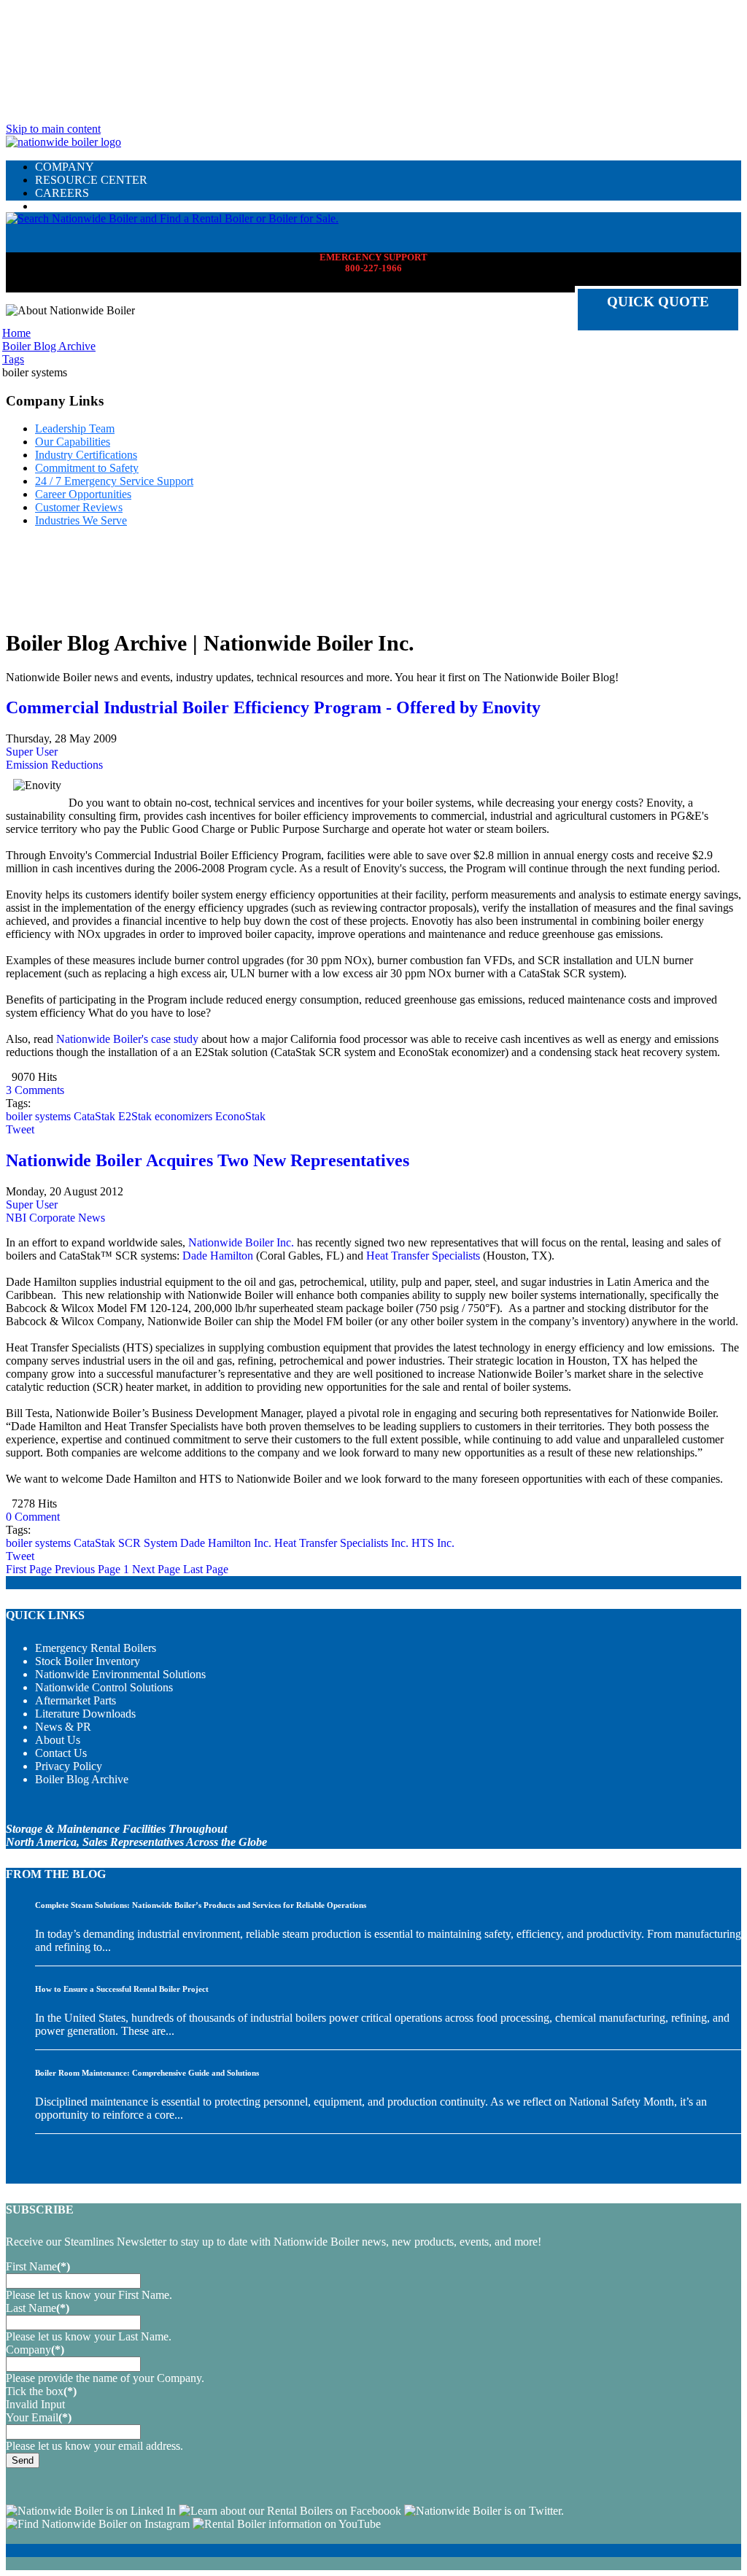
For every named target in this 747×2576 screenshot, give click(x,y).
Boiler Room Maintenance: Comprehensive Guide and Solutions (147, 2073)
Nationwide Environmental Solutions (120, 1674)
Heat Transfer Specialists (423, 1256)
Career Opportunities (83, 494)
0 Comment (33, 1517)
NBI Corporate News (55, 1218)
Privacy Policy (69, 1766)
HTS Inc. (433, 1543)
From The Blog (56, 1874)
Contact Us (61, 1753)
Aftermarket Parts (76, 1700)
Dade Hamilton (218, 1256)
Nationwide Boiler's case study (127, 1039)
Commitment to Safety (87, 468)
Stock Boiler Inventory (88, 1661)
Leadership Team (75, 428)
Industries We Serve (81, 520)
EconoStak (240, 1116)
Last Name (38, 2308)
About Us (58, 1740)
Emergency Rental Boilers (96, 1648)
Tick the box (41, 2391)
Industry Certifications (86, 455)
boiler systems (38, 1116)
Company (35, 2350)
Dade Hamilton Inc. (226, 1543)
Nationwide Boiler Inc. (241, 1242)
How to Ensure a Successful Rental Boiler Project (122, 1989)
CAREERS (62, 193)
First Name (38, 2266)
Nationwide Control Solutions (104, 1687)
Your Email (39, 2417)
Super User (32, 752)
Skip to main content (53, 129)
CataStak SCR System (125, 1543)
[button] (172, 218)
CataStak (94, 1116)
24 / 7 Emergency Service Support (114, 481)
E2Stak (135, 1116)
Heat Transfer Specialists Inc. (341, 1543)
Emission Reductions (54, 765)
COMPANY (65, 167)
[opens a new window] (91, 2511)
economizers (183, 1116)
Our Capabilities (73, 442)
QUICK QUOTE (658, 302)
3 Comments (35, 1090)
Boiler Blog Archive (82, 1779)
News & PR (63, 1727)
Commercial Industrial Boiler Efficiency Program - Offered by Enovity (273, 707)
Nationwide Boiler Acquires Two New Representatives (208, 1160)
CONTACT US (72, 206)
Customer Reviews (79, 507)
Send (23, 2460)
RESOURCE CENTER (91, 180)
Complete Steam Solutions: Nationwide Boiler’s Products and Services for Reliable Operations (201, 1905)
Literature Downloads (85, 1714)
